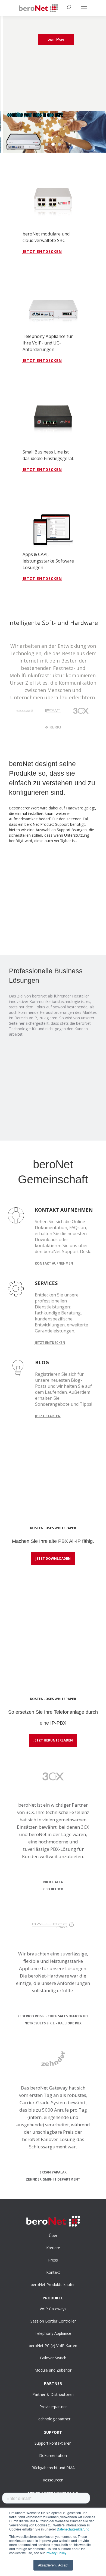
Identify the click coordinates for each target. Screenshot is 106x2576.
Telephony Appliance (53, 2333)
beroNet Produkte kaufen (53, 2285)
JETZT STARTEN (48, 1416)
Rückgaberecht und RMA (53, 2468)
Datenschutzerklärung (73, 2529)
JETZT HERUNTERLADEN (53, 1740)
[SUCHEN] (66, 8)
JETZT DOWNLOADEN (53, 1558)
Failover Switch (53, 2358)
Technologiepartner (53, 2419)
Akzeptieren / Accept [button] (53, 2565)
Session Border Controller (53, 2321)
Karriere (53, 2248)
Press (53, 2260)
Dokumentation (53, 2455)
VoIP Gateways (53, 2309)
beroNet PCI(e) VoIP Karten (53, 2346)
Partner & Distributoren (53, 2394)
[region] (53, 84)
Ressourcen (53, 2480)
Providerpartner (53, 2407)
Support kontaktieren (53, 2443)
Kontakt (53, 2272)
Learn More (56, 40)
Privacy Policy (56, 2553)
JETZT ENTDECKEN (42, 251)
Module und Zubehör (53, 2370)
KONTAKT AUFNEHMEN (54, 1263)
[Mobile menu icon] (84, 8)
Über (53, 2235)
